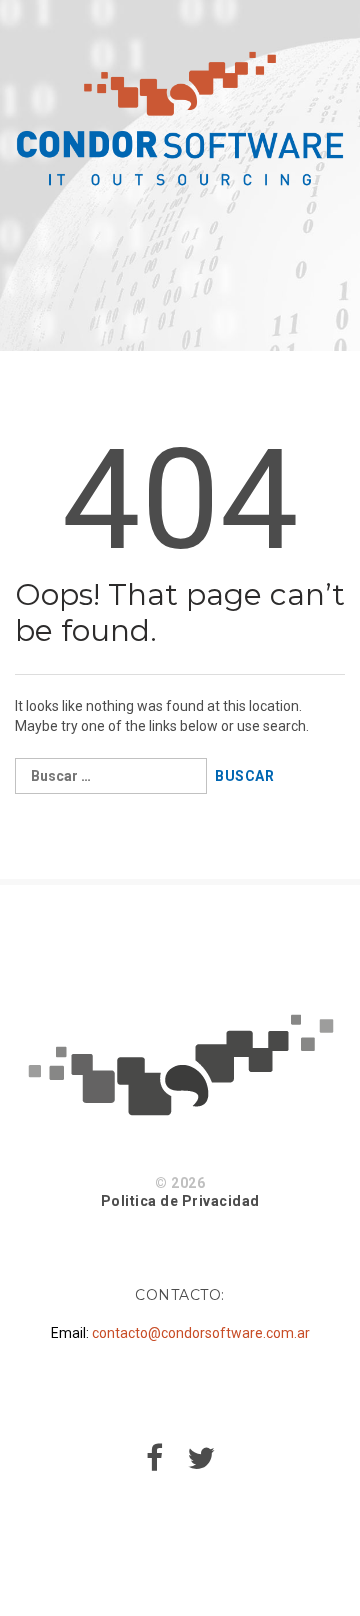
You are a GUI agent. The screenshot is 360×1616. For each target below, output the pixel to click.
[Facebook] (154, 1464)
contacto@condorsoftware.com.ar (201, 1333)
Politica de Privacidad (180, 1201)
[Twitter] (201, 1464)
